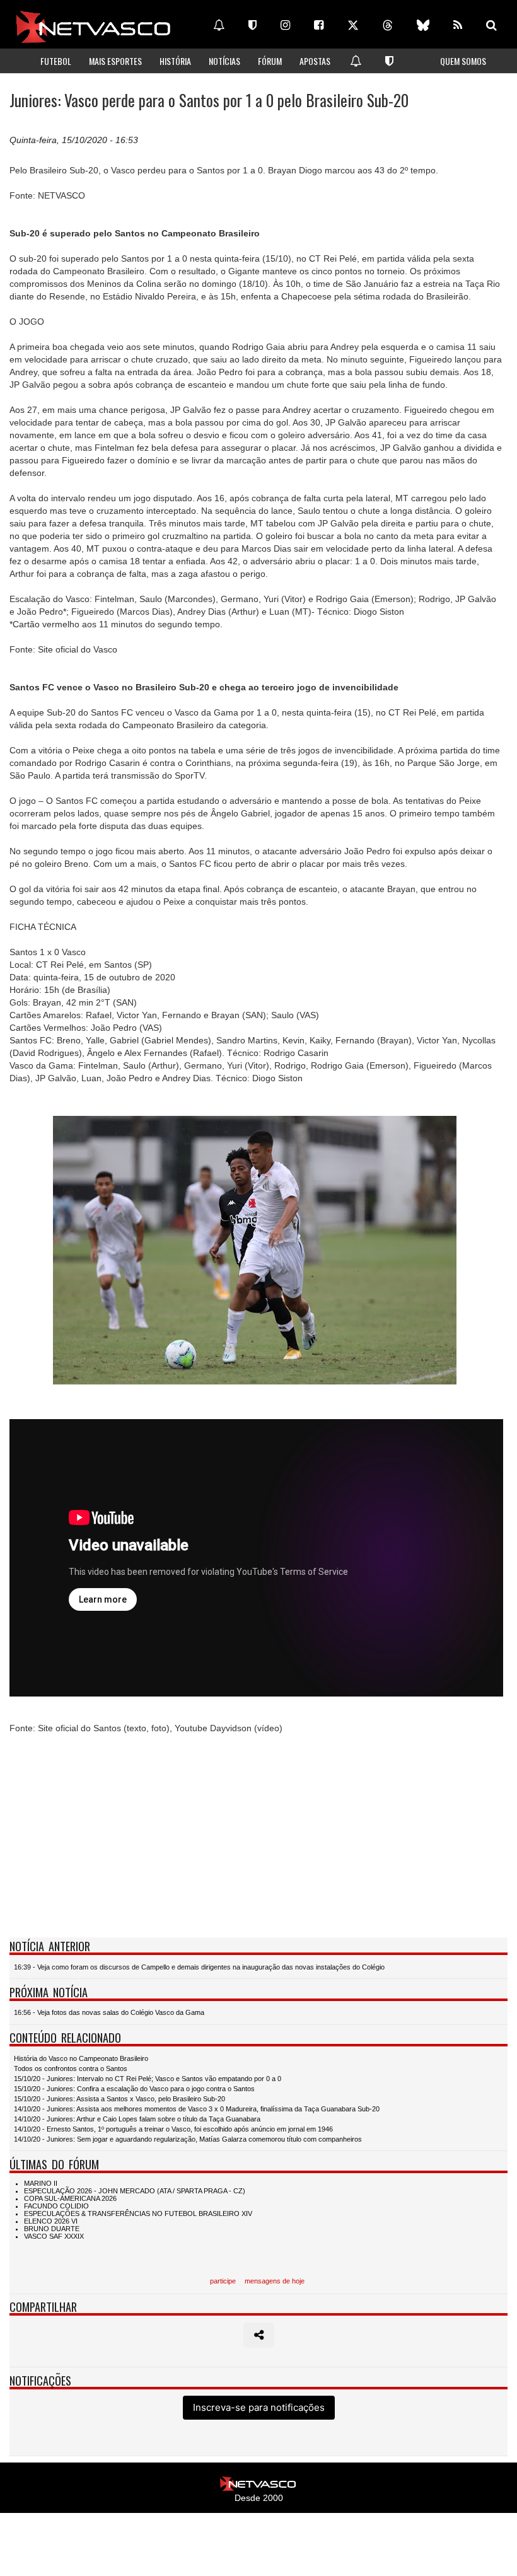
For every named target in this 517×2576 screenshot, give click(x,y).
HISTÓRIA (175, 61)
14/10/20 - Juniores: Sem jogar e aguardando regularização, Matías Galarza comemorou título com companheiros (188, 2139)
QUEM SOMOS (463, 61)
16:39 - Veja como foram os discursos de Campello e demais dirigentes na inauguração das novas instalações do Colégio (199, 1967)
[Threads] (388, 25)
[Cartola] (253, 25)
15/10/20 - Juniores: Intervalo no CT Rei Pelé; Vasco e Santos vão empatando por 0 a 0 (148, 2079)
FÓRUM (270, 61)
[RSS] (458, 25)
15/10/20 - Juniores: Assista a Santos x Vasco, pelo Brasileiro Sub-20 (119, 2099)
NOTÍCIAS (224, 61)
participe (223, 2281)
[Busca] (491, 25)
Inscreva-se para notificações (259, 2407)
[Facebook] (319, 25)
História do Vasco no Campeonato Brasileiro (81, 2058)
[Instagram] (285, 25)
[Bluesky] (423, 25)
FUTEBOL (56, 61)
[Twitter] (353, 25)
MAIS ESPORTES (115, 61)
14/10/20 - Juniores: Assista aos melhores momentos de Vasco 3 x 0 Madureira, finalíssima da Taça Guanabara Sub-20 (197, 2109)
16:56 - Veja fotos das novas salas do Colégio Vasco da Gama (109, 2012)
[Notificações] (219, 25)
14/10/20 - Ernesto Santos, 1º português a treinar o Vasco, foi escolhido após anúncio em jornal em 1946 (173, 2129)
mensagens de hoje (275, 2281)
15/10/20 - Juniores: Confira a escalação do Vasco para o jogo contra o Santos (134, 2089)
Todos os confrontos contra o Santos (71, 2068)
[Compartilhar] (259, 2335)
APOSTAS (315, 61)
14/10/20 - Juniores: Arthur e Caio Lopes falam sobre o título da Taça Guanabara (137, 2119)
